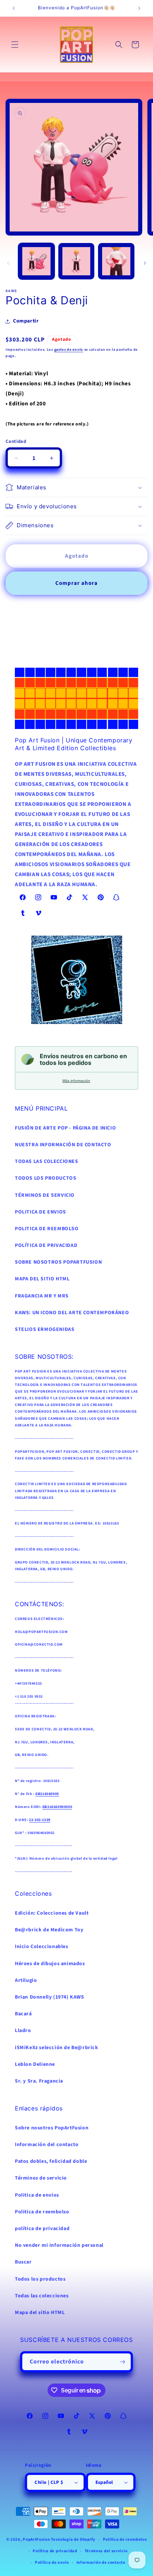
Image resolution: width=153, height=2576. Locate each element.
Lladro (23, 2031)
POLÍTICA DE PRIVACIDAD (46, 1245)
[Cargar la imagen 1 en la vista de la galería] (36, 261)
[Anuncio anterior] (14, 8)
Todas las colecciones (42, 2296)
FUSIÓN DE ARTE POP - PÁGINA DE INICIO (65, 1128)
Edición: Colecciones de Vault (52, 1913)
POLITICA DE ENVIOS (40, 1212)
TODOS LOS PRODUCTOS (45, 1178)
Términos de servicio (41, 2178)
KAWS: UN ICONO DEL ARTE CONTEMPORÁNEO (72, 1313)
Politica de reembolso (42, 2212)
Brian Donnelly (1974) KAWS (50, 1997)
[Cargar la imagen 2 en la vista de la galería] (76, 261)
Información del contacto (47, 2145)
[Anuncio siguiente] (139, 8)
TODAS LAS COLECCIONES (47, 1161)
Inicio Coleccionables (42, 1947)
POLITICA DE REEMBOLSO (47, 1229)
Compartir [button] (26, 321)
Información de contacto (101, 2562)
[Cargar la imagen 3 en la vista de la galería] (116, 261)
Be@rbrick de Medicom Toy (49, 1930)
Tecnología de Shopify (73, 2539)
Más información (76, 1081)
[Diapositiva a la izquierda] (8, 263)
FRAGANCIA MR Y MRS (42, 1296)
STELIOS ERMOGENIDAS (45, 1329)
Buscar (23, 2262)
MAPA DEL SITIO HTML (42, 1279)
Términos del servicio (106, 2551)
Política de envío (52, 2562)
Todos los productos (40, 2279)
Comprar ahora (76, 583)
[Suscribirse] (123, 2362)
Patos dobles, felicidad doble (51, 2161)
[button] (15, 45)
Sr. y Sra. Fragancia (39, 2081)
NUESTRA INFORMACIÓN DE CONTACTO (63, 1145)
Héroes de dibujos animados (50, 1964)
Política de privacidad (55, 2551)
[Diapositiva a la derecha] (145, 263)
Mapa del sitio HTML (40, 2313)
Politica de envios (37, 2195)
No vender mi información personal (59, 2245)
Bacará (23, 2014)
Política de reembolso (125, 2539)
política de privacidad (42, 2229)
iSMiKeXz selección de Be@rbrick (57, 2048)
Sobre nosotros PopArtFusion (52, 2128)
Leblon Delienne (35, 2064)
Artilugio (26, 1980)
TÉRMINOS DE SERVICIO (45, 1195)
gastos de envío (69, 350)
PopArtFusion (36, 2539)
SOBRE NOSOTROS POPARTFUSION (58, 1262)
